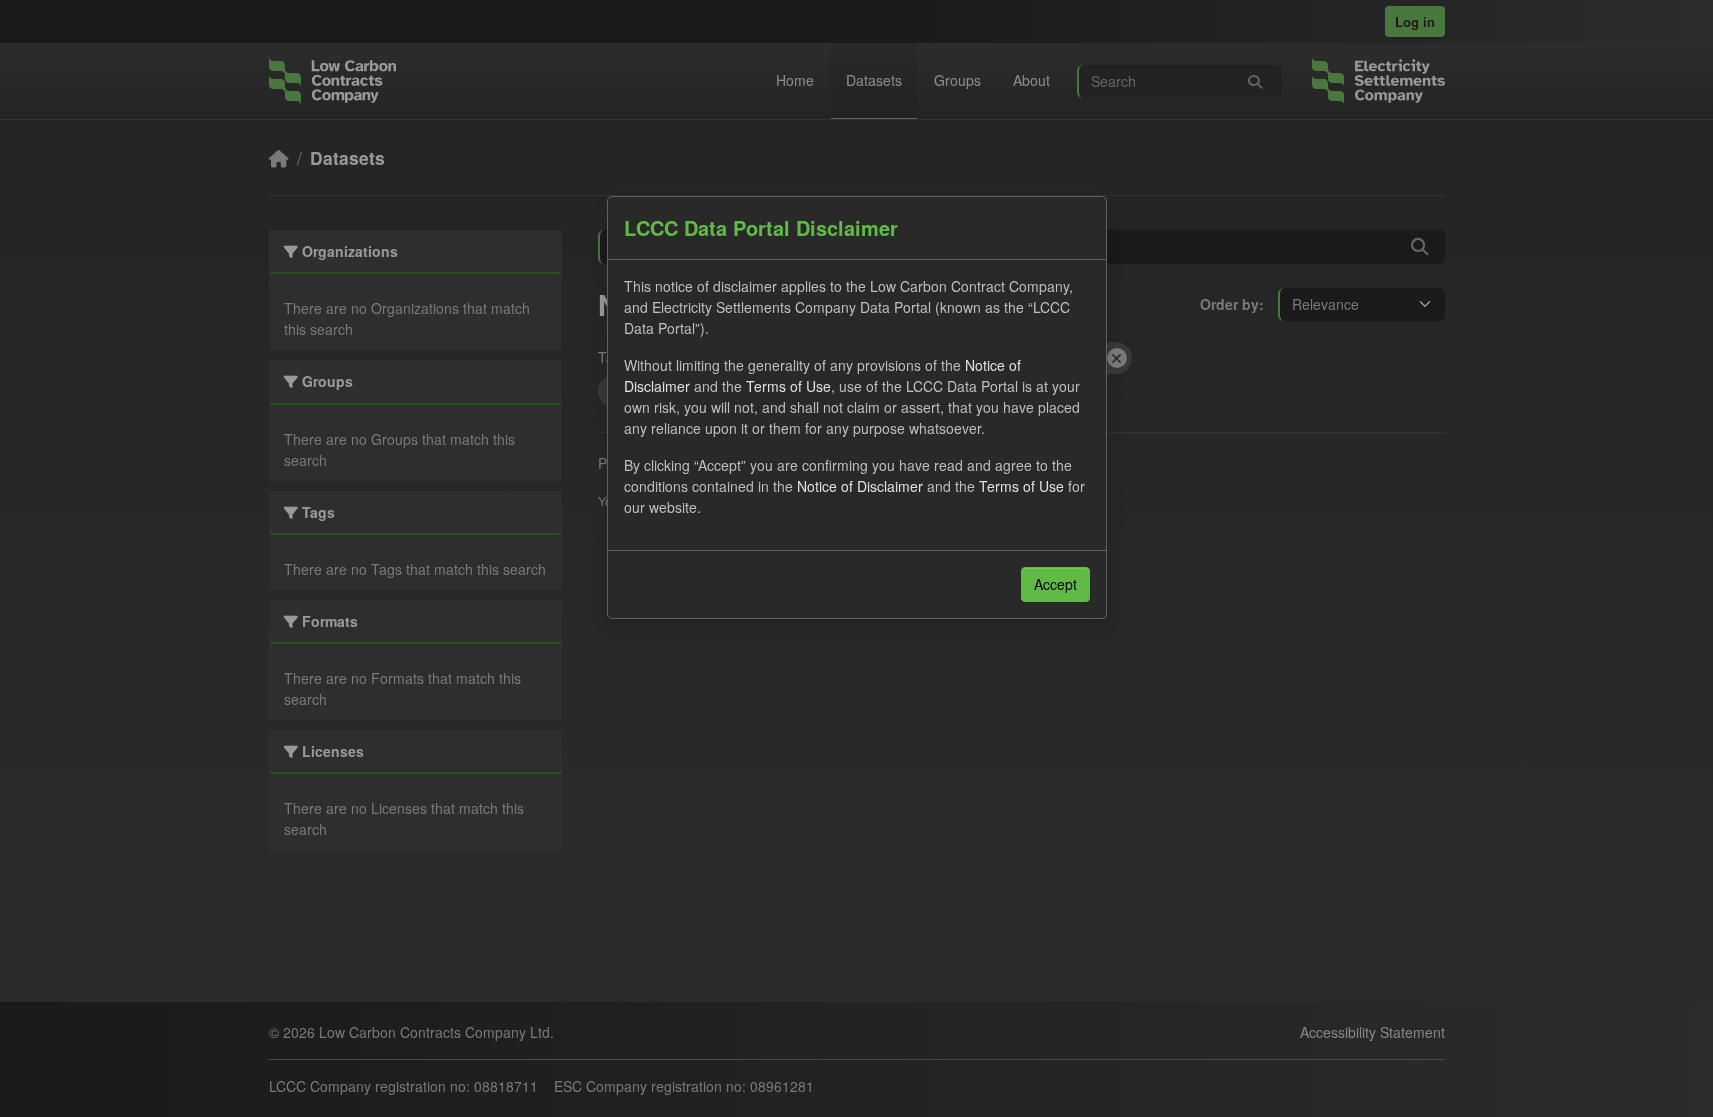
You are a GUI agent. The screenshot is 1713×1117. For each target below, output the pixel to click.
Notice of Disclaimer (860, 486)
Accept (1055, 584)
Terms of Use (788, 386)
